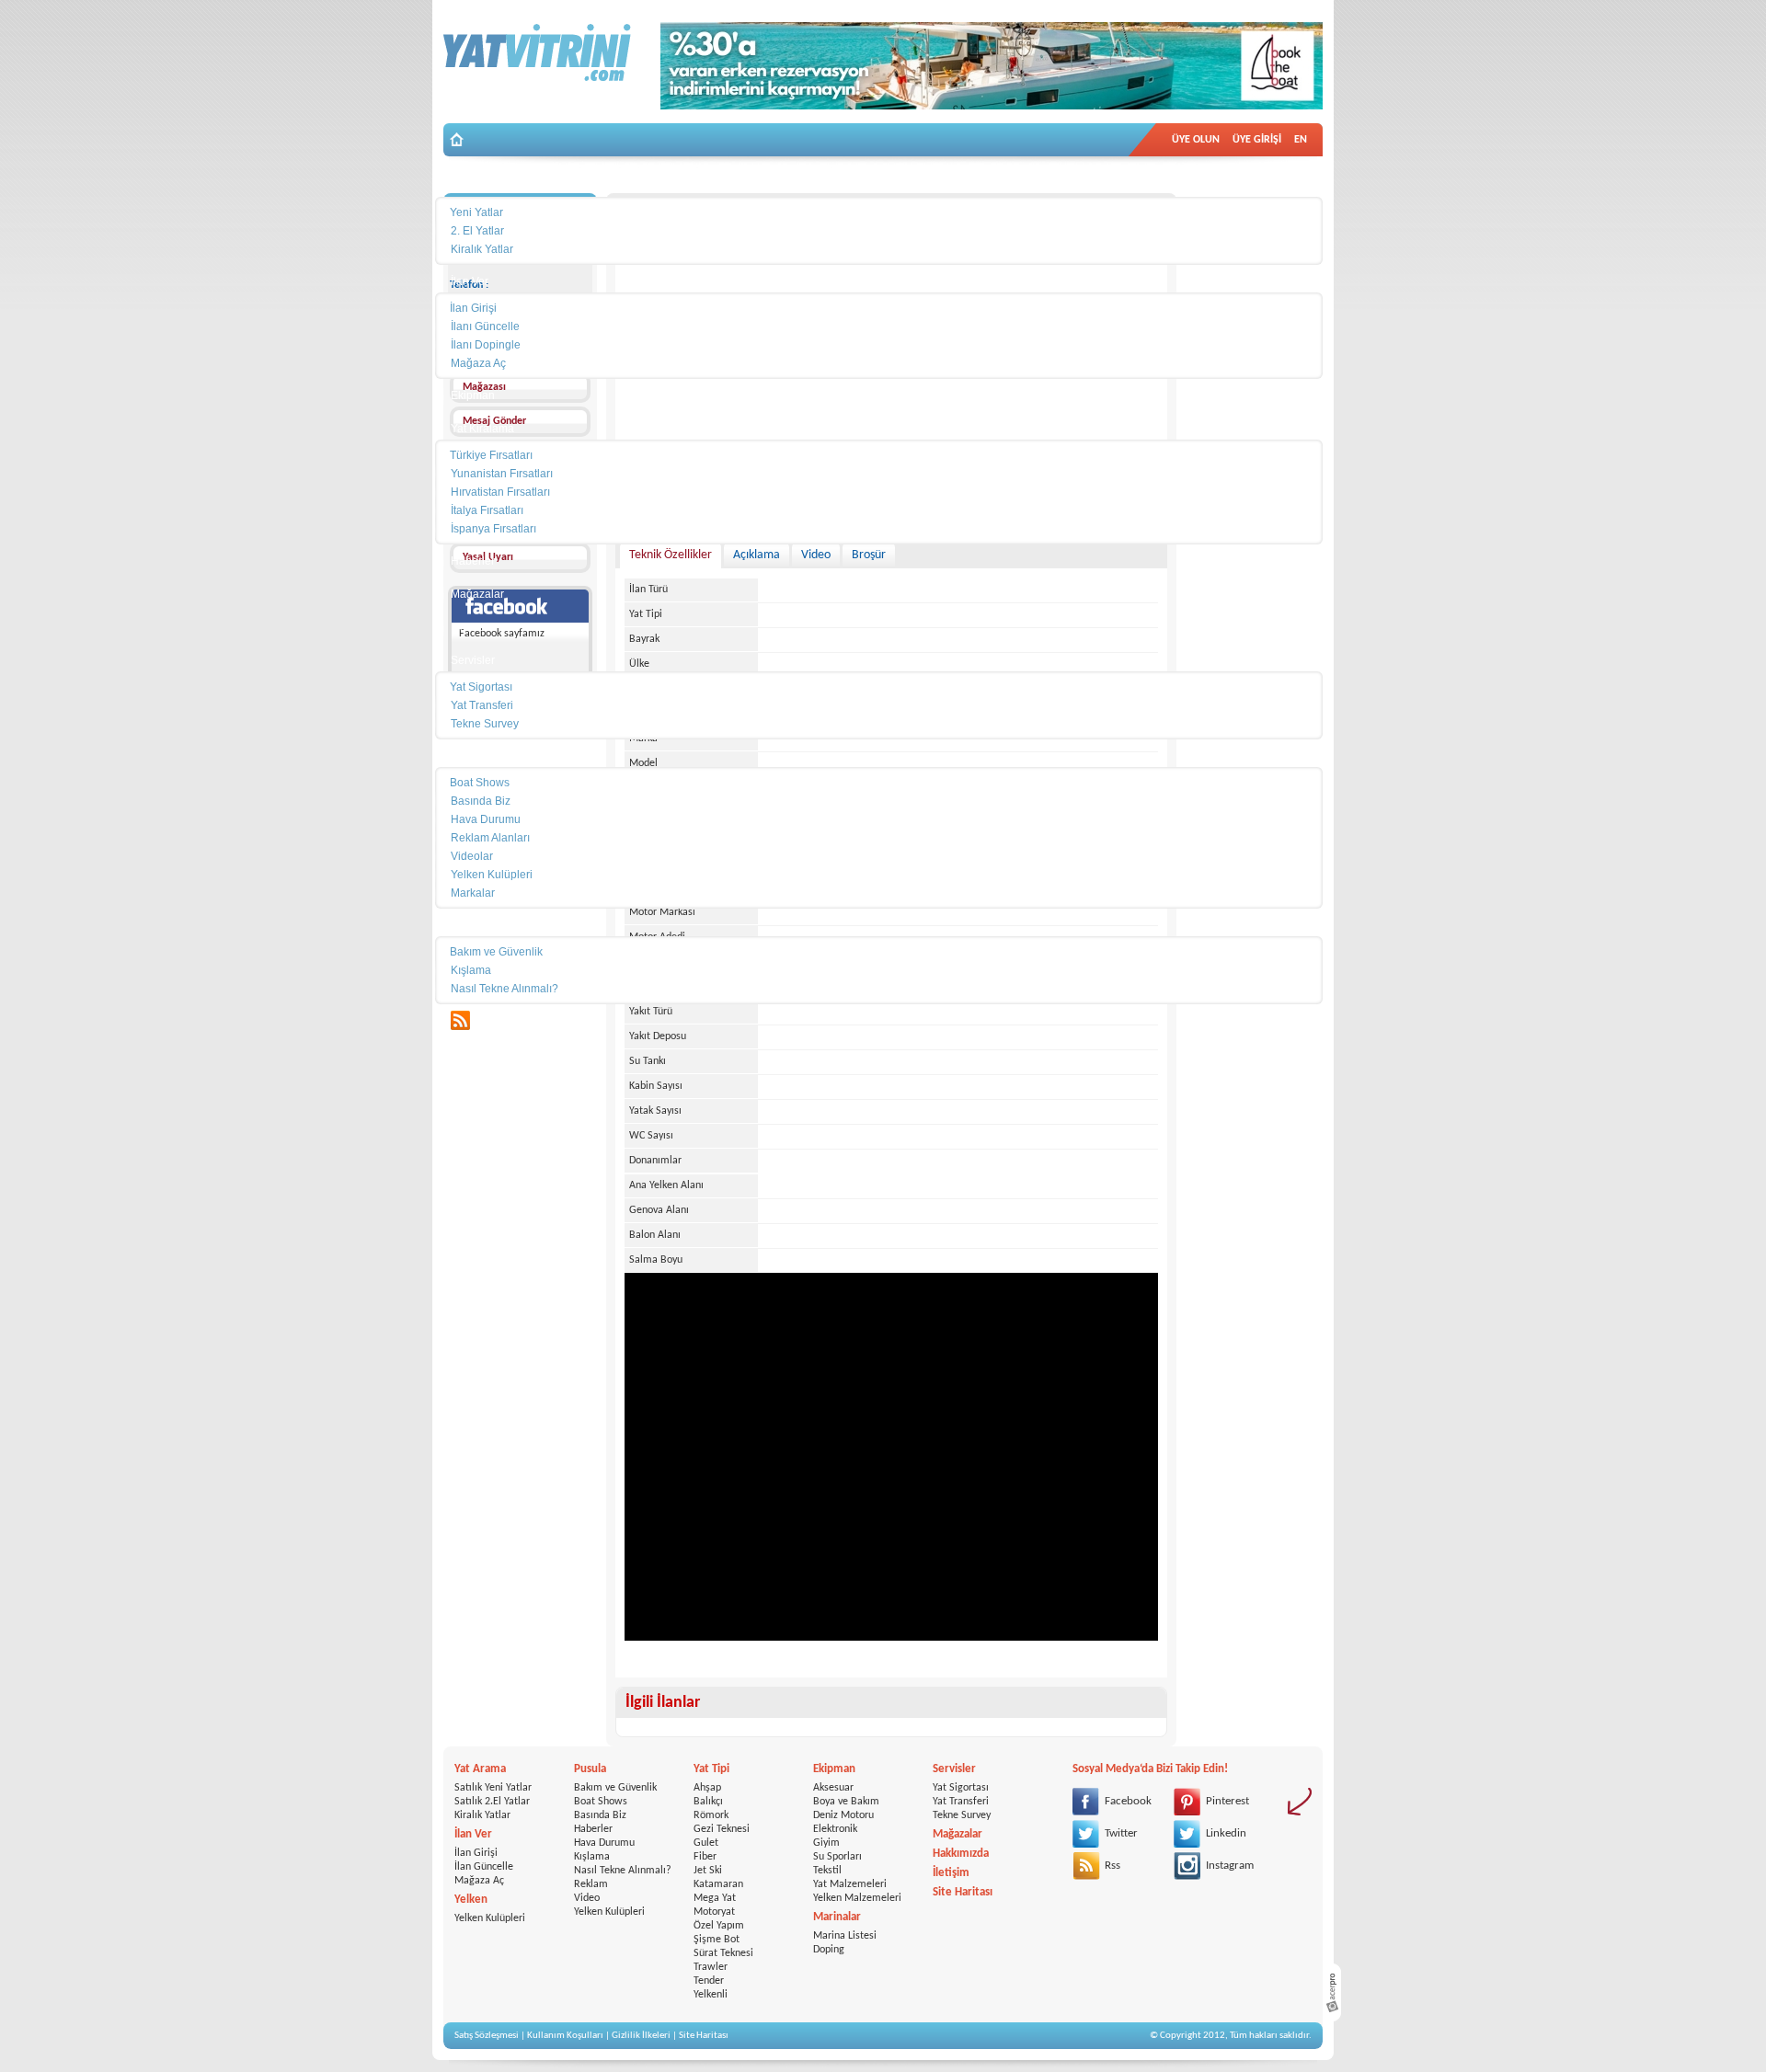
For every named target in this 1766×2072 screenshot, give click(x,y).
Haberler (593, 1829)
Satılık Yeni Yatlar (493, 1788)
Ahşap (707, 1788)
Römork (711, 1815)
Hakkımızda (961, 1854)
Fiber (705, 1857)
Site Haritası (963, 1892)
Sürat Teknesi (723, 1953)
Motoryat (714, 1912)
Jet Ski (708, 1871)
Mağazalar (958, 1834)
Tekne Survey (962, 1815)
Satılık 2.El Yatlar (492, 1802)
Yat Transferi (961, 1802)
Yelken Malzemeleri (857, 1898)
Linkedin (1226, 1833)
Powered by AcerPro (1332, 1992)
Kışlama (592, 1857)
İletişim (951, 1873)
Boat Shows (601, 1802)
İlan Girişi (476, 1853)
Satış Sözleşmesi (487, 2036)
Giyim (826, 1843)
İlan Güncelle (484, 1867)
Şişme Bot (717, 1940)
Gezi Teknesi (722, 1829)
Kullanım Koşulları (565, 2036)
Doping (829, 1950)
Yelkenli (711, 1995)
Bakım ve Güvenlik (615, 1788)
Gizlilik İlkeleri (641, 2036)
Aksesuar (833, 1788)
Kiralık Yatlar (482, 1815)
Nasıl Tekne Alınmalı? (623, 1871)
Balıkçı (708, 1802)
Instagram (1230, 1866)
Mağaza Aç (479, 1881)
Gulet (706, 1843)
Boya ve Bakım (846, 1802)
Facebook (1128, 1801)
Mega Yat (715, 1898)
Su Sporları (837, 1857)
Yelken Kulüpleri (490, 1918)
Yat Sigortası (961, 1788)
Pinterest (1227, 1801)
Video (587, 1898)
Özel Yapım (719, 1926)
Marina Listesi (845, 1936)
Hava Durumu (604, 1843)
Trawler (711, 1967)
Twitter (1121, 1833)
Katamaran (718, 1884)
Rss (1112, 1866)
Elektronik (835, 1829)
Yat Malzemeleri (850, 1884)
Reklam (591, 1884)
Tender (709, 1981)
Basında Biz (600, 1815)
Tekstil (827, 1871)
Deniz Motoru (843, 1815)
